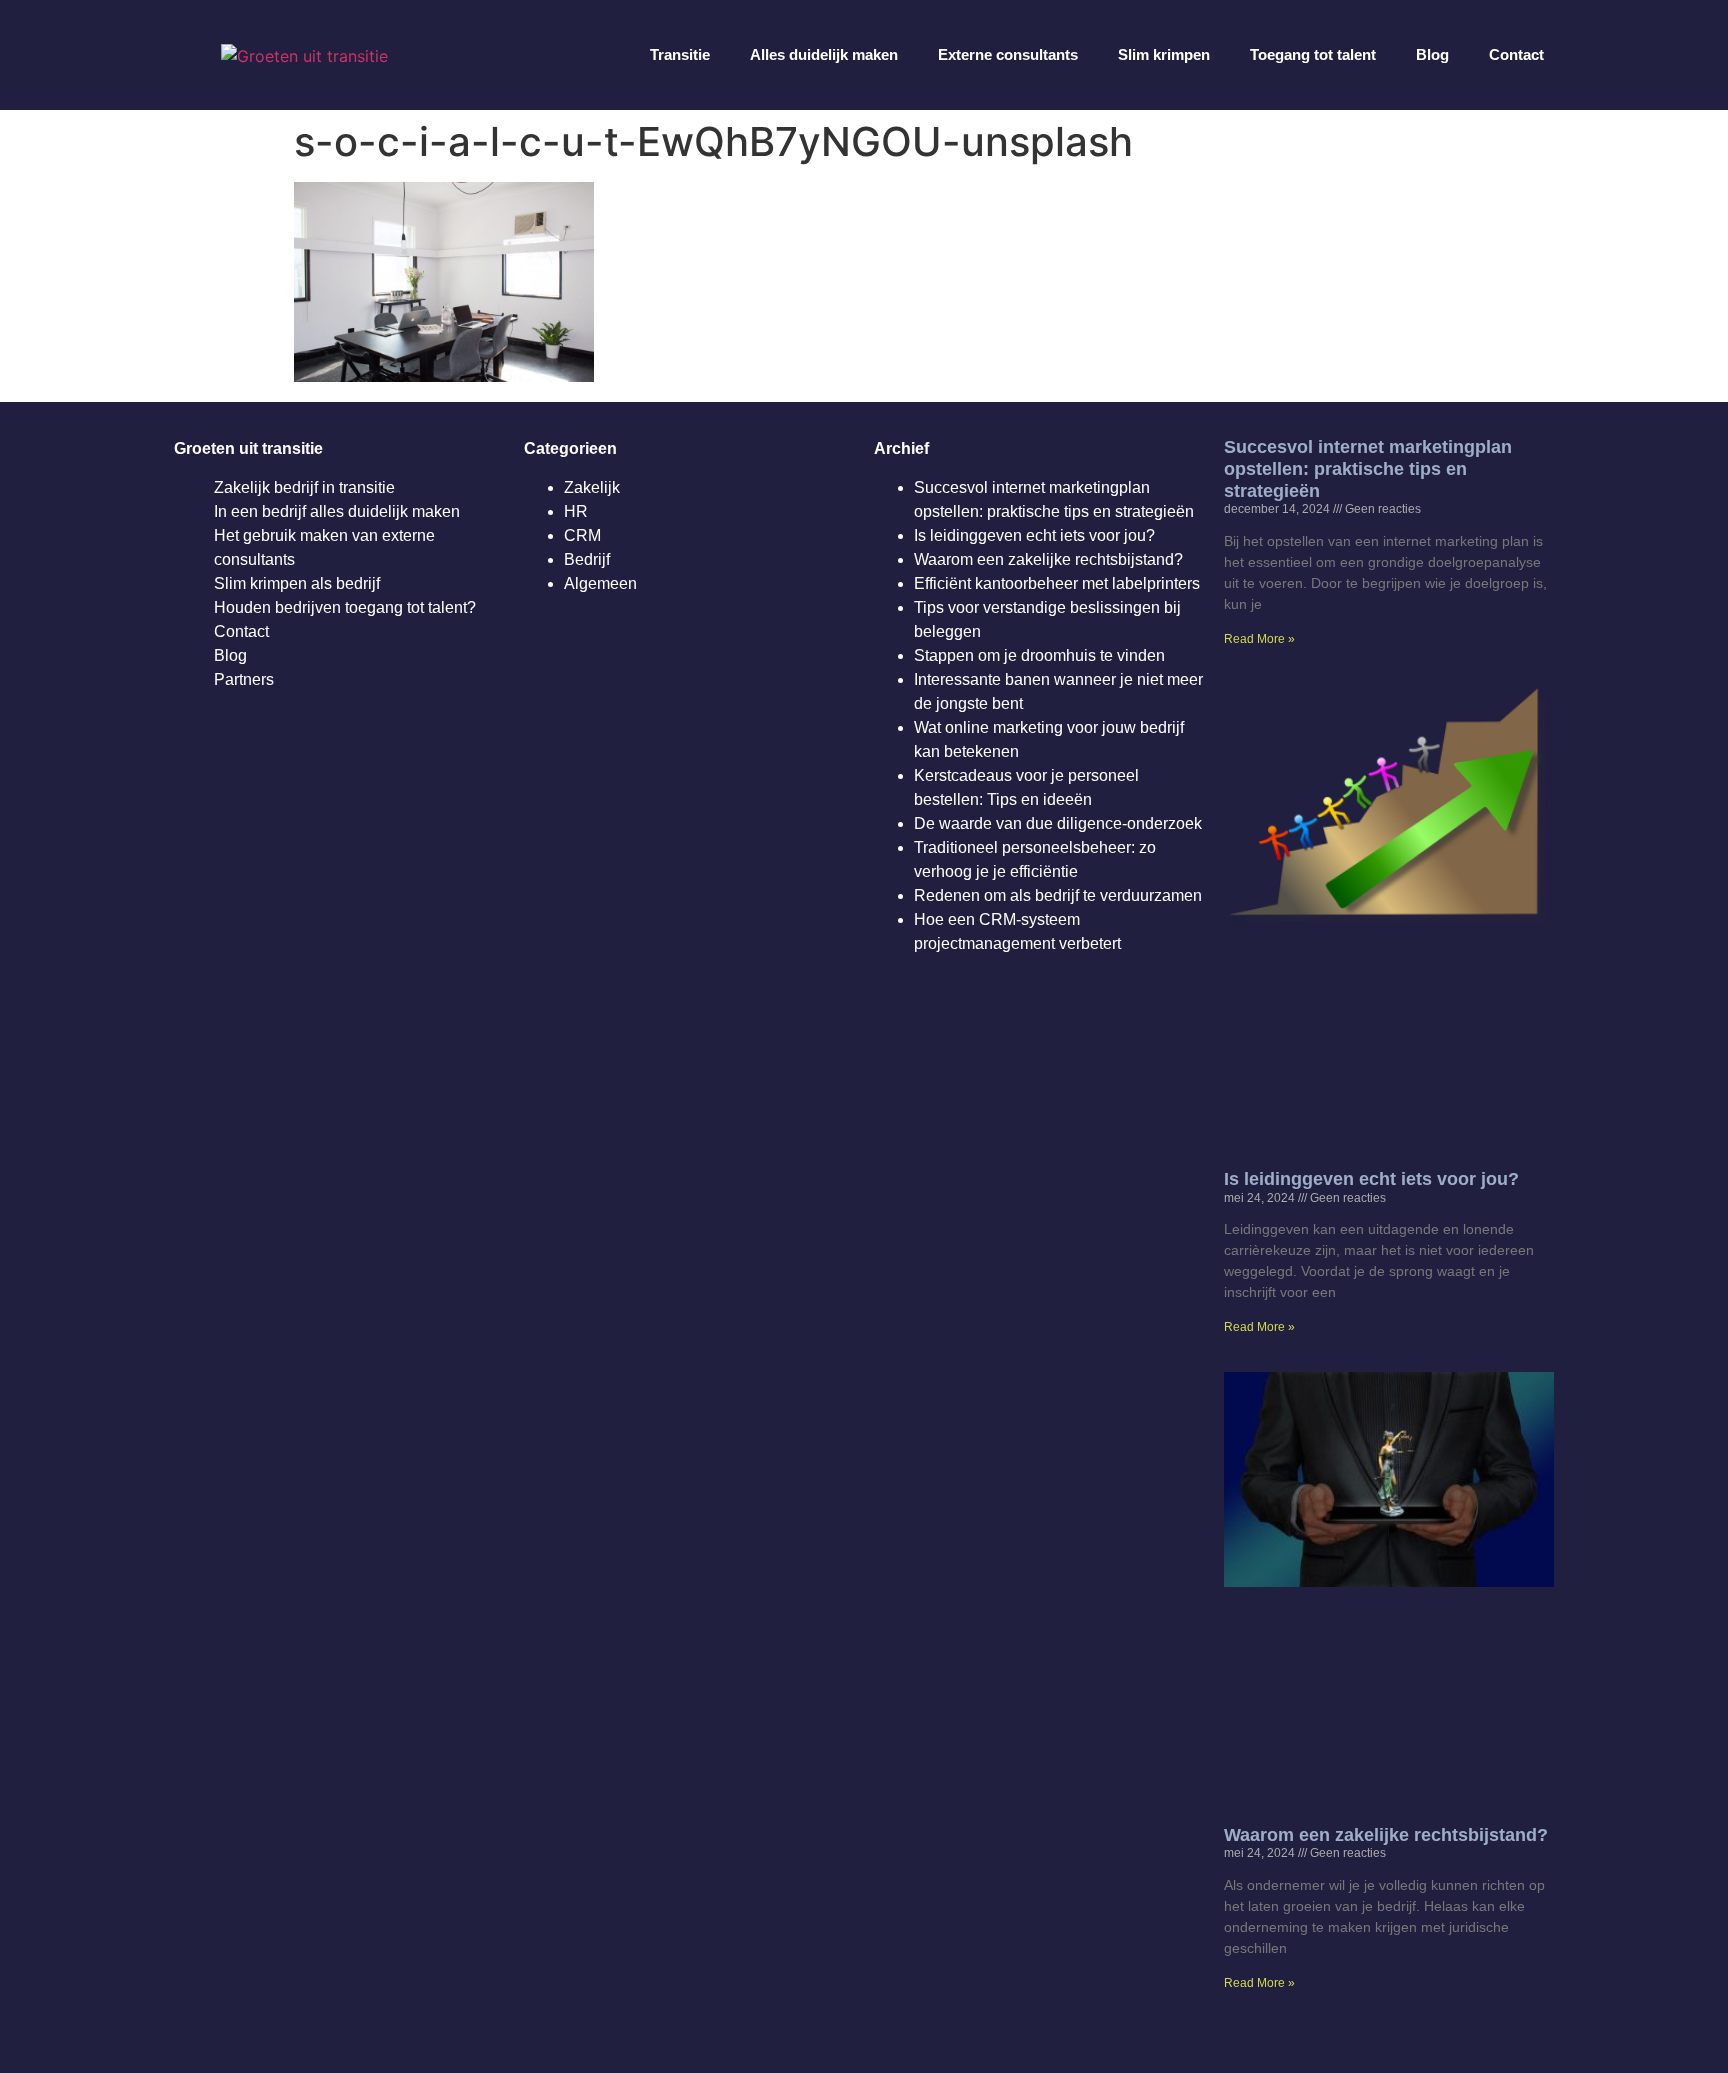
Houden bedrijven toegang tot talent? (345, 607)
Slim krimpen (1164, 54)
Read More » (1259, 639)
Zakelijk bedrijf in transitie (304, 487)
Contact (1516, 54)
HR (576, 511)
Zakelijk (592, 487)
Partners (244, 679)
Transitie (680, 54)
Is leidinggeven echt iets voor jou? (1034, 535)
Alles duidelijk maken (824, 54)
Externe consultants (1008, 54)
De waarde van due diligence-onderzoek (1058, 823)
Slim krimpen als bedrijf (297, 583)
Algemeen (600, 583)
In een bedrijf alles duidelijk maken (337, 511)
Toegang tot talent (1313, 54)
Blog (1432, 54)
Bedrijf (587, 559)
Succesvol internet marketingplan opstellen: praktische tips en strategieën (1368, 468)
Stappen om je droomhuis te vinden (1039, 655)
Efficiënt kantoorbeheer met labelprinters (1057, 583)
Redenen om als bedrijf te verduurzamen (1058, 895)
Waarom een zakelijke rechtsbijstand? (1048, 559)
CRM (582, 535)
